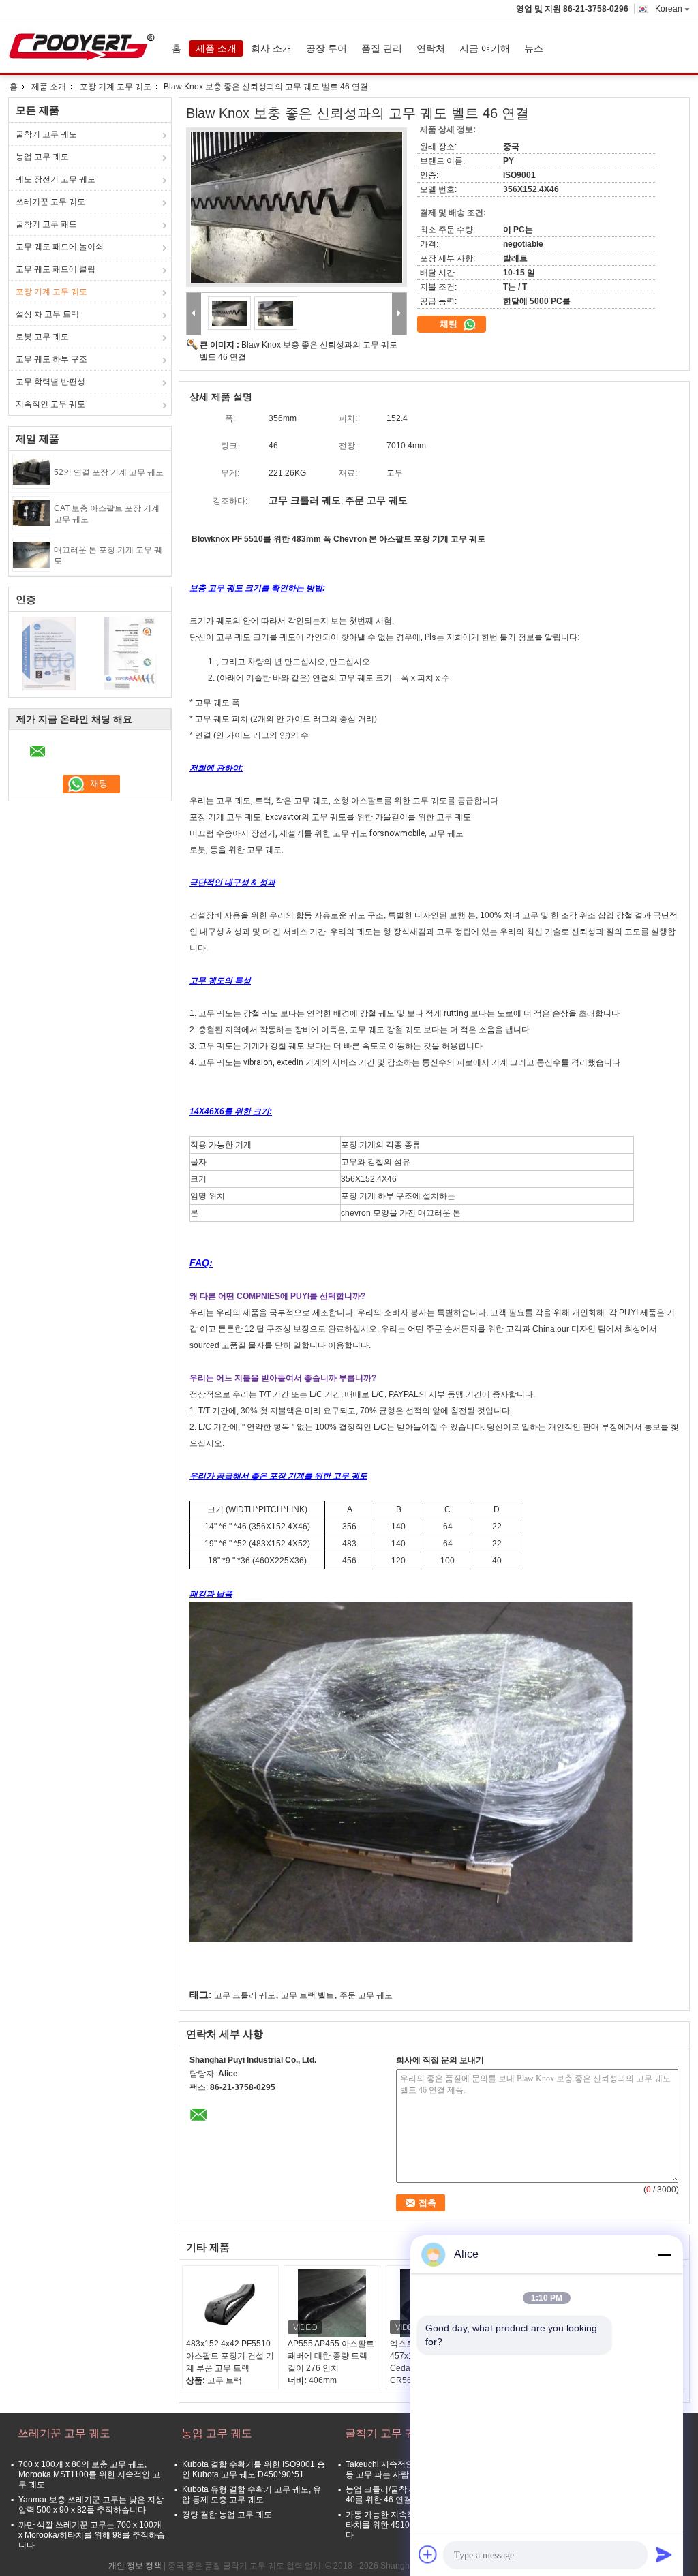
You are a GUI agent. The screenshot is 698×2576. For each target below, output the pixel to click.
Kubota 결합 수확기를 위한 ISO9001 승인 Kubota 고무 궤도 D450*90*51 (254, 2469)
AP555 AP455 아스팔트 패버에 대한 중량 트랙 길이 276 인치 (331, 2356)
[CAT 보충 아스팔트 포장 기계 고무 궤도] (31, 512)
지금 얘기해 (485, 48)
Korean (669, 9)
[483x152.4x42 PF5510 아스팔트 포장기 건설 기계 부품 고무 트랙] (230, 2303)
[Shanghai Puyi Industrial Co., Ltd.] (194, 314)
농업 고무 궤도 (42, 157)
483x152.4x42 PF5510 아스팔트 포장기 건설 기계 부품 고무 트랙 (230, 2356)
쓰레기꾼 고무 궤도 (50, 202)
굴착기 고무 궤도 (46, 134)
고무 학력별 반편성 (50, 382)
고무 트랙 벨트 (307, 1995)
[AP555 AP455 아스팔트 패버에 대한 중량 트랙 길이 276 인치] (332, 2303)
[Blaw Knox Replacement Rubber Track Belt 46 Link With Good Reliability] (297, 207)
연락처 (431, 48)
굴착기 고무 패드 (46, 224)
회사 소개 (271, 48)
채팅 (450, 324)
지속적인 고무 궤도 (50, 404)
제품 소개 (216, 48)
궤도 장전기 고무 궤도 (56, 179)
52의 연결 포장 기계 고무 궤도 (109, 472)
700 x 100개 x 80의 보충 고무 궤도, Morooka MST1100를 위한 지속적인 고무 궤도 (89, 2474)
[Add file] (428, 2554)
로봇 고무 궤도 (42, 337)
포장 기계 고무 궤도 (116, 87)
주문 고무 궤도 (366, 1995)
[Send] (664, 2554)
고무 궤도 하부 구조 (51, 359)
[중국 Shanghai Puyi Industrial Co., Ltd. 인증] (49, 653)
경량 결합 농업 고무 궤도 (227, 2515)
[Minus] (664, 2254)
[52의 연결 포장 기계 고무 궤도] (31, 471)
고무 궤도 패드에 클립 (56, 269)
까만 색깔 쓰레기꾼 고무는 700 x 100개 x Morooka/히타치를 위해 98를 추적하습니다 (92, 2535)
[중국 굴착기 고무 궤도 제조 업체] (85, 46)
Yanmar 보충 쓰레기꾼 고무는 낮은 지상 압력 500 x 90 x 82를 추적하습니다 (91, 2505)
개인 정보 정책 (135, 2566)
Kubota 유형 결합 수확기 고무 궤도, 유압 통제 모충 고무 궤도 (252, 2495)
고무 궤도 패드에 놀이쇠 (60, 247)
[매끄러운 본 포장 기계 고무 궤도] (31, 554)
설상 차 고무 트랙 (47, 314)
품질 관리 (382, 48)
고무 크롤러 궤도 (245, 1995)
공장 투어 (327, 48)
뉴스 (534, 48)
